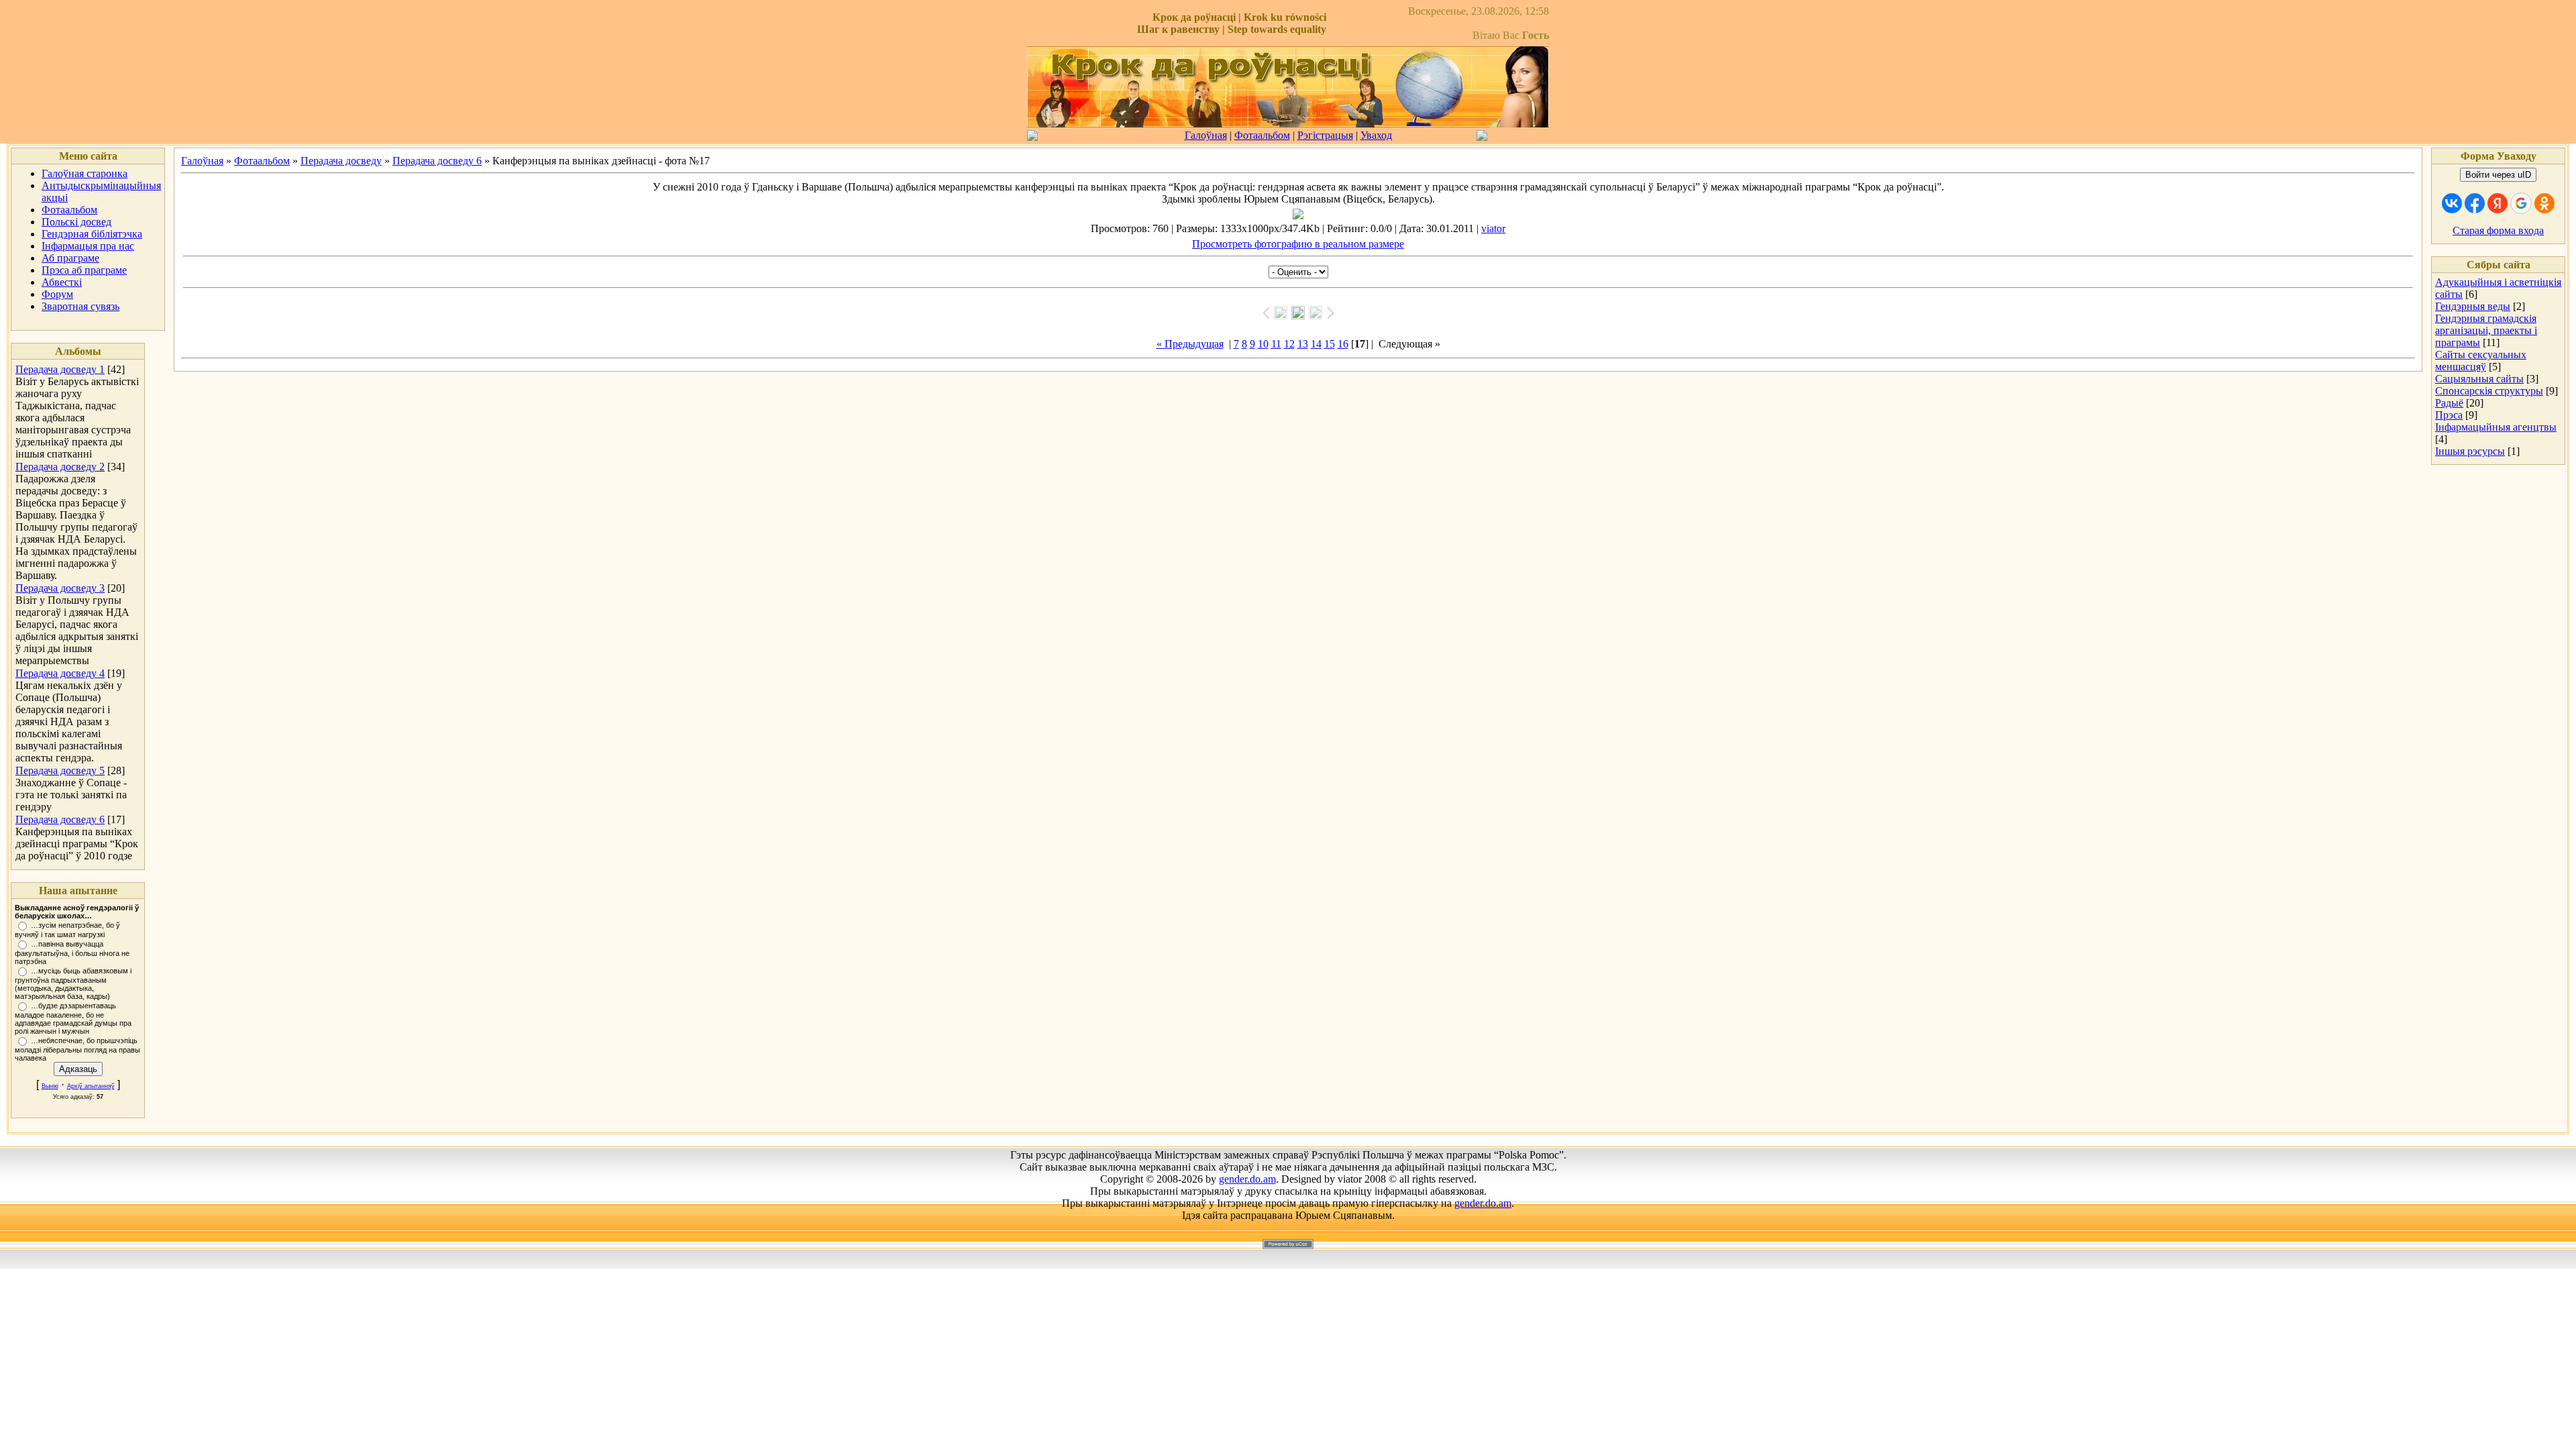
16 (1343, 344)
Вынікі (50, 1086)
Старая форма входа (2498, 230)
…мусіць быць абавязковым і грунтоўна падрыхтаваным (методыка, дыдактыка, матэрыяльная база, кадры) (73, 983)
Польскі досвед (76, 222)
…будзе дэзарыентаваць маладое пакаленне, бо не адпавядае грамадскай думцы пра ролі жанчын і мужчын (73, 1018)
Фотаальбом (1262, 135)
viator (1493, 228)
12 (1289, 344)
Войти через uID (2498, 175)
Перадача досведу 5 (60, 770)
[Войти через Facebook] (2475, 203)
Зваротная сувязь (80, 306)
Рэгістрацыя (1325, 135)
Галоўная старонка (85, 173)
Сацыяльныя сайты (2479, 379)
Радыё (2449, 403)
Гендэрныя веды (2473, 306)
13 (1303, 344)
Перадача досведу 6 (60, 819)
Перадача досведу (341, 161)
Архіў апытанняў (91, 1086)
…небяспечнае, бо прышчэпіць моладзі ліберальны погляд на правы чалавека (77, 1049)
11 (1276, 344)
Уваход (1376, 135)
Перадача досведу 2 (60, 467)
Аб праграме (70, 258)
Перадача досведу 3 (60, 588)
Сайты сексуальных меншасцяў (2481, 361)
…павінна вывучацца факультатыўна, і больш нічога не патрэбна (72, 953)
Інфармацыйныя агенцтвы (2496, 427)
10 (1263, 344)
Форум (57, 294)
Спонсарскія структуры (2489, 391)
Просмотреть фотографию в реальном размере (1298, 244)
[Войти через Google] (2521, 203)
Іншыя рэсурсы (2470, 451)
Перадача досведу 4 (60, 673)
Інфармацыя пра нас (88, 246)
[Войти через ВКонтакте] (2452, 203)
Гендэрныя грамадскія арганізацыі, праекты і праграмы (2486, 330)
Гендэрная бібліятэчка (92, 234)
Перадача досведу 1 (60, 369)
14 (1316, 344)
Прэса (2449, 415)
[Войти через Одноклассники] (2544, 203)
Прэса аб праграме (84, 270)
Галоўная (1206, 135)
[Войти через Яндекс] (2498, 203)
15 (1330, 344)
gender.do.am (1247, 1179)
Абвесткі (62, 282)
